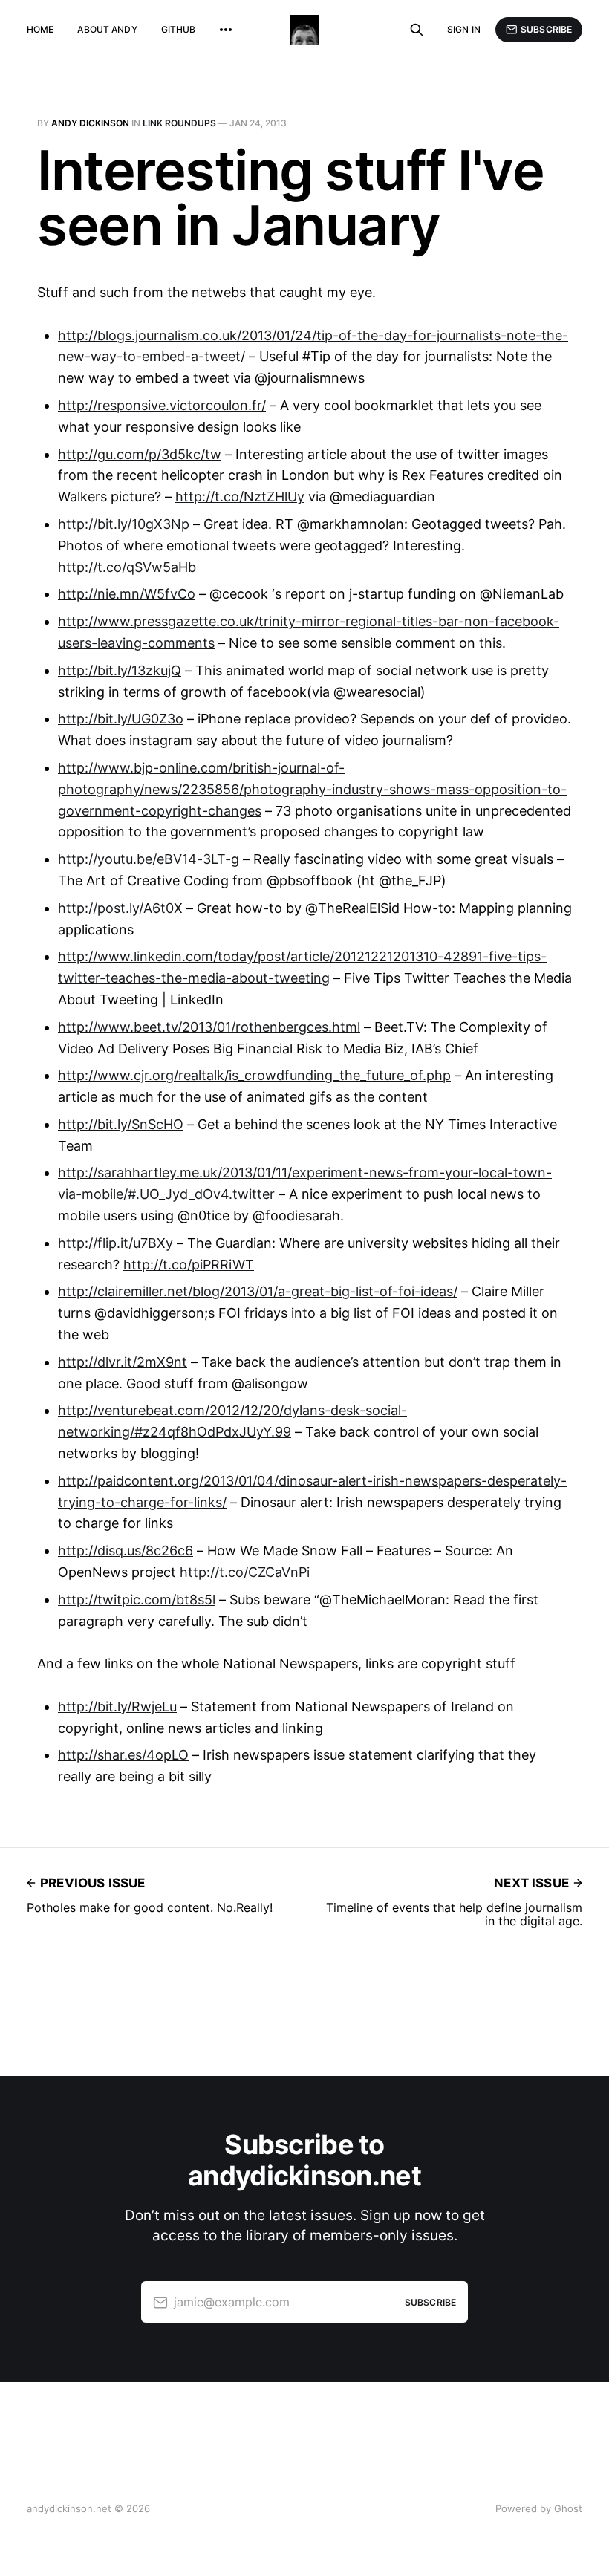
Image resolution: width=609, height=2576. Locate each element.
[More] (226, 30)
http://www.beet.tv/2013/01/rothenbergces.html (209, 1027)
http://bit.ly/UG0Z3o (121, 719)
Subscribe (546, 29)
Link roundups (179, 123)
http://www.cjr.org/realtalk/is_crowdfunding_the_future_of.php (254, 1075)
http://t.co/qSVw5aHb (127, 567)
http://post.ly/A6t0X (120, 908)
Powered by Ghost (539, 2508)
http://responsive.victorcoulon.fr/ (162, 405)
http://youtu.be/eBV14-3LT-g (149, 859)
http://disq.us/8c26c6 (126, 1551)
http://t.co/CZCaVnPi (245, 1572)
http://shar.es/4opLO (123, 1755)
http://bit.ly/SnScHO (121, 1124)
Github (179, 29)
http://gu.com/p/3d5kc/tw (140, 454)
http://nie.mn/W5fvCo (127, 594)
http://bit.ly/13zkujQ (120, 670)
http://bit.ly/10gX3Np (124, 524)
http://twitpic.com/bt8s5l (137, 1600)
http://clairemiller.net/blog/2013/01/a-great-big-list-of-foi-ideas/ (258, 1291)
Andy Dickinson (90, 123)
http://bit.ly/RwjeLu (117, 1707)
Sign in (464, 29)
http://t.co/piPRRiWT (189, 1265)
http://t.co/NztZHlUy (240, 497)
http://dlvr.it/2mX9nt (123, 1362)
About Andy (107, 29)
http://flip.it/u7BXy (115, 1243)
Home (40, 29)
